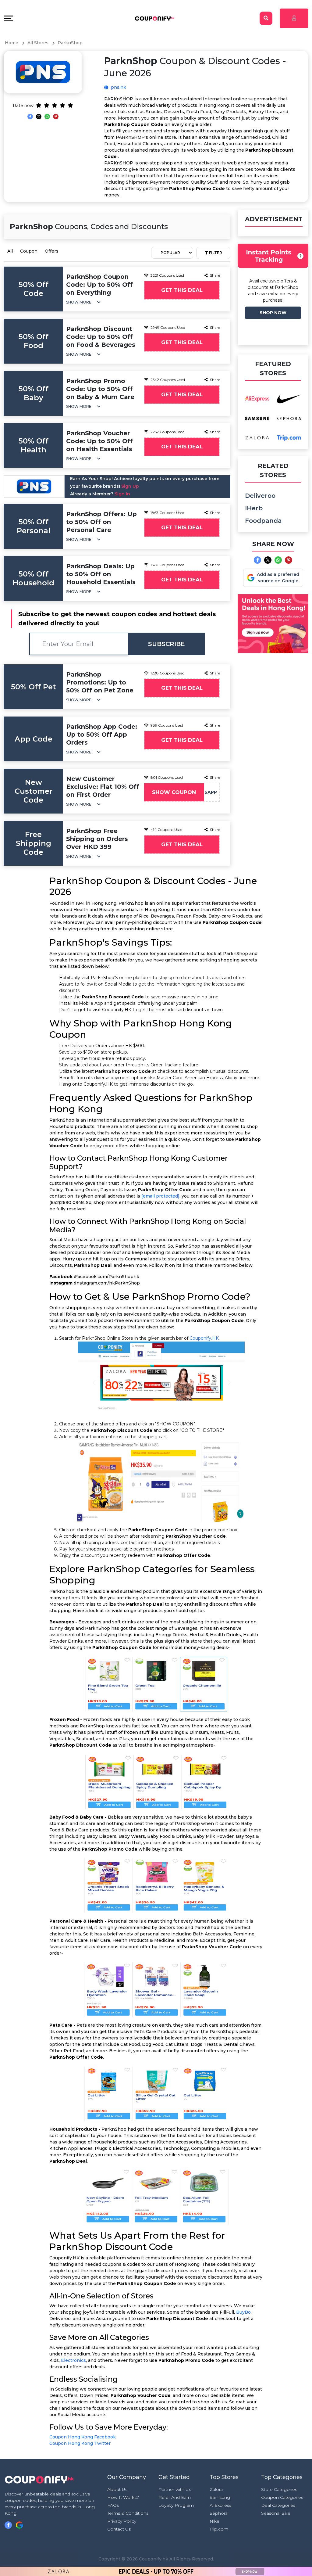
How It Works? (123, 2497)
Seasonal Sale (276, 2513)
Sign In (122, 494)
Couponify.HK (204, 1338)
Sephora (219, 2513)
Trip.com (219, 2529)
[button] (83, 302)
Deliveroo (260, 496)
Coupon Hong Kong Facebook (83, 2437)
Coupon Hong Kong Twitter (80, 2443)
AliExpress (220, 2505)
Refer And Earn (175, 2497)
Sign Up (130, 486)
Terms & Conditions (128, 2513)
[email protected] (160, 1196)
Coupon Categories (282, 2497)
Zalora (216, 2489)
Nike (214, 2521)
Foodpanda (263, 521)
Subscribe (167, 644)
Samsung (220, 2497)
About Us (117, 2489)
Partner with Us (175, 2489)
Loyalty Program (176, 2505)
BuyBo (243, 2312)
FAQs (113, 2505)
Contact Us (119, 2529)
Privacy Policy (122, 2521)
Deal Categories (278, 2505)
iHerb (254, 508)
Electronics (73, 2360)
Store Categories (279, 2489)
